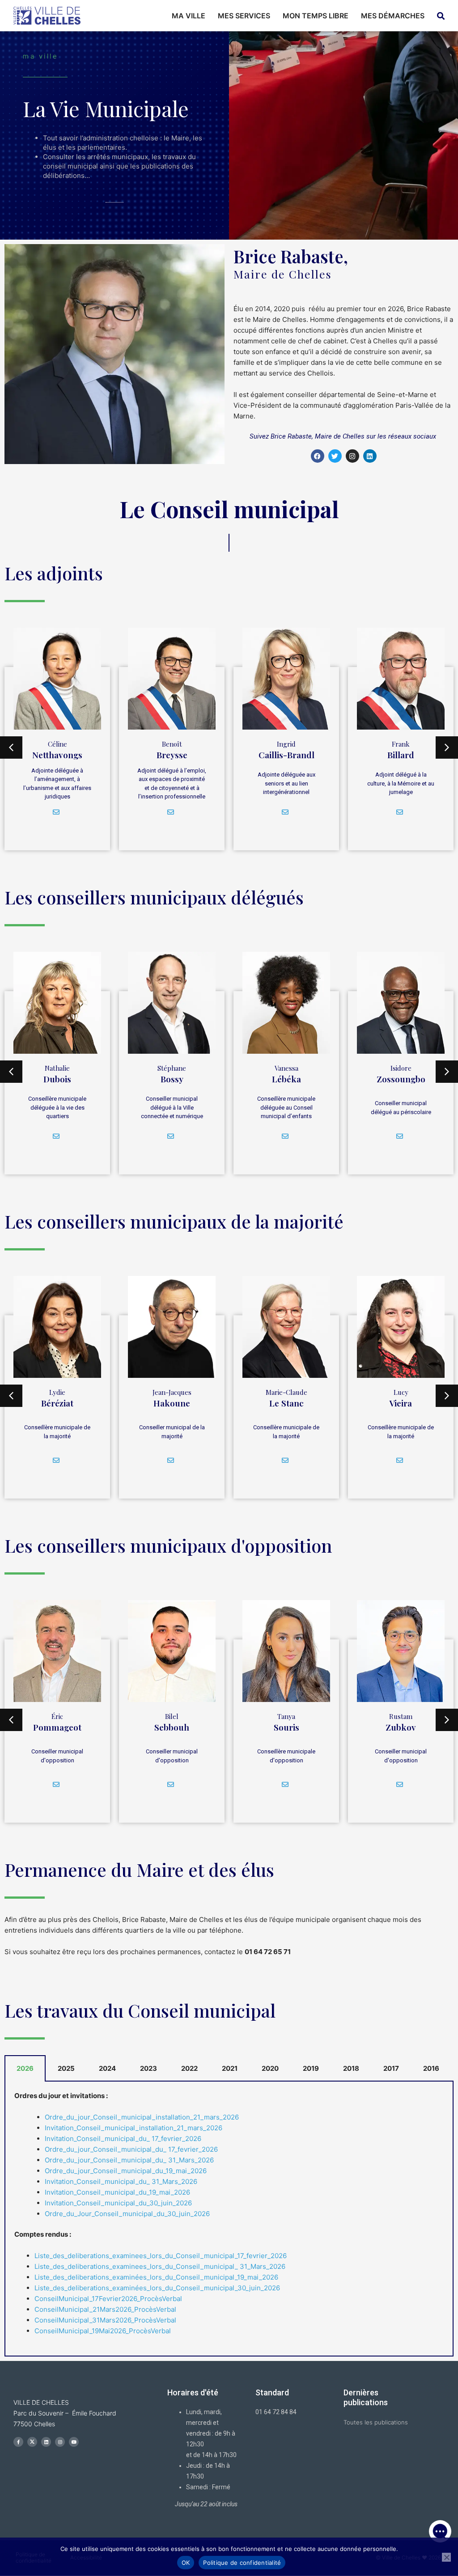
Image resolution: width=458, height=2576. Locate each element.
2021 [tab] (230, 2068)
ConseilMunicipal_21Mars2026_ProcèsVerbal (105, 2309)
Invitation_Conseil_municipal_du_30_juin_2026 (118, 2203)
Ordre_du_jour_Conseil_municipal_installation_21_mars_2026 (142, 2117)
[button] (440, 2531)
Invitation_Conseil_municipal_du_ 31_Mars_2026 (121, 2181)
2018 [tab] (351, 2068)
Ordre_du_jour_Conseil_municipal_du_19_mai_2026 (126, 2171)
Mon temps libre (316, 16)
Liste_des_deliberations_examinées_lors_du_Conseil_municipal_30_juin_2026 (157, 2288)
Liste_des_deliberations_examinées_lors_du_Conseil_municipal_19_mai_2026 (156, 2277)
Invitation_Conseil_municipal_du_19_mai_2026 (117, 2192)
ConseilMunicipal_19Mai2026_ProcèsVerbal (103, 2331)
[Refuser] (446, 2557)
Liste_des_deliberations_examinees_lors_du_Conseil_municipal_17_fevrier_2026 (161, 2256)
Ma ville (189, 16)
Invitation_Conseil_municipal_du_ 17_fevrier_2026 (123, 2139)
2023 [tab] (148, 2068)
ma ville (40, 56)
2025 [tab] (66, 2068)
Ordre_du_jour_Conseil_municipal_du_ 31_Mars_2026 (129, 2160)
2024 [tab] (107, 2068)
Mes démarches (393, 16)
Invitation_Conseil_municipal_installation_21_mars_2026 (134, 2128)
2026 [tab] (25, 2068)
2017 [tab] (391, 2068)
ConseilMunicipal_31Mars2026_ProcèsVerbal (105, 2320)
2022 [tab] (189, 2068)
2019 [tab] (311, 2068)
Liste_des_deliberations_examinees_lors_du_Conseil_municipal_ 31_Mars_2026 (160, 2266)
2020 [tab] (270, 2068)
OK (186, 2563)
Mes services (244, 16)
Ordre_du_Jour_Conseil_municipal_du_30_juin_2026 (127, 2214)
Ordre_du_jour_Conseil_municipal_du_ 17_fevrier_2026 (131, 2149)
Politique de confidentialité (242, 2563)
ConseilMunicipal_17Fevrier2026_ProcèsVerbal (108, 2299)
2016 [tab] (431, 2068)
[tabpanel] (229, 2219)
